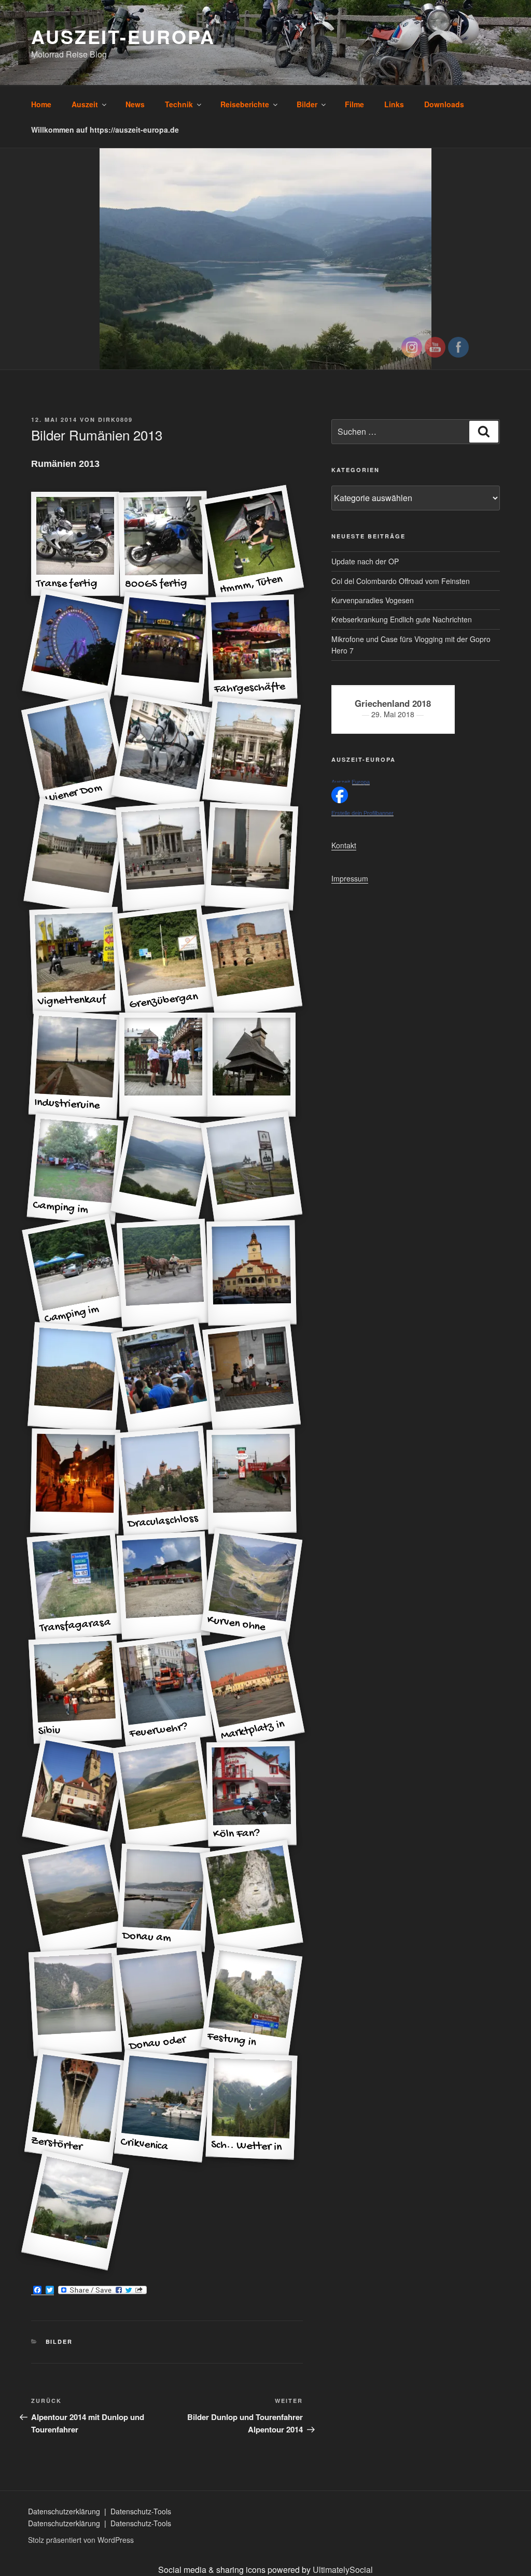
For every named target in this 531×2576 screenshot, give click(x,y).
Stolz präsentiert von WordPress (81, 2540)
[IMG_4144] (163, 1794)
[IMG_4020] (251, 857)
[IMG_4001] (75, 856)
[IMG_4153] (75, 2002)
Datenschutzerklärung (65, 2511)
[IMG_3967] (75, 648)
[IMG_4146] (75, 1898)
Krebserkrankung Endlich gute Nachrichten (402, 619)
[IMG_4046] (163, 1065)
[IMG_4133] (75, 1794)
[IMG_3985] (163, 752)
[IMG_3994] (251, 752)
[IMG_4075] (75, 1377)
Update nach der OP (365, 561)
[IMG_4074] (251, 1273)
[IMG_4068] (163, 1273)
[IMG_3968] (163, 648)
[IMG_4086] (251, 1377)
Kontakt (344, 845)
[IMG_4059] (163, 1169)
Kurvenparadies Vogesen (373, 600)
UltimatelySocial (343, 2570)
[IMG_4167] (75, 2211)
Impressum (350, 878)
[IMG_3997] (163, 856)
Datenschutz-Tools (141, 2511)
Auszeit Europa (351, 782)
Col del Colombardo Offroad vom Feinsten (401, 581)
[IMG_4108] (163, 1586)
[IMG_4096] (251, 1482)
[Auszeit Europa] (340, 800)
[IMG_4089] (75, 1482)
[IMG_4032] (251, 960)
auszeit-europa (123, 36)
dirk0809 (115, 419)
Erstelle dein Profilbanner (362, 813)
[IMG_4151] (251, 1898)
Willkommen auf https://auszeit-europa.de (105, 130)
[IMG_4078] (163, 1377)
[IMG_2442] (251, 1169)
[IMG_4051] (251, 1065)
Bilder (59, 2342)
